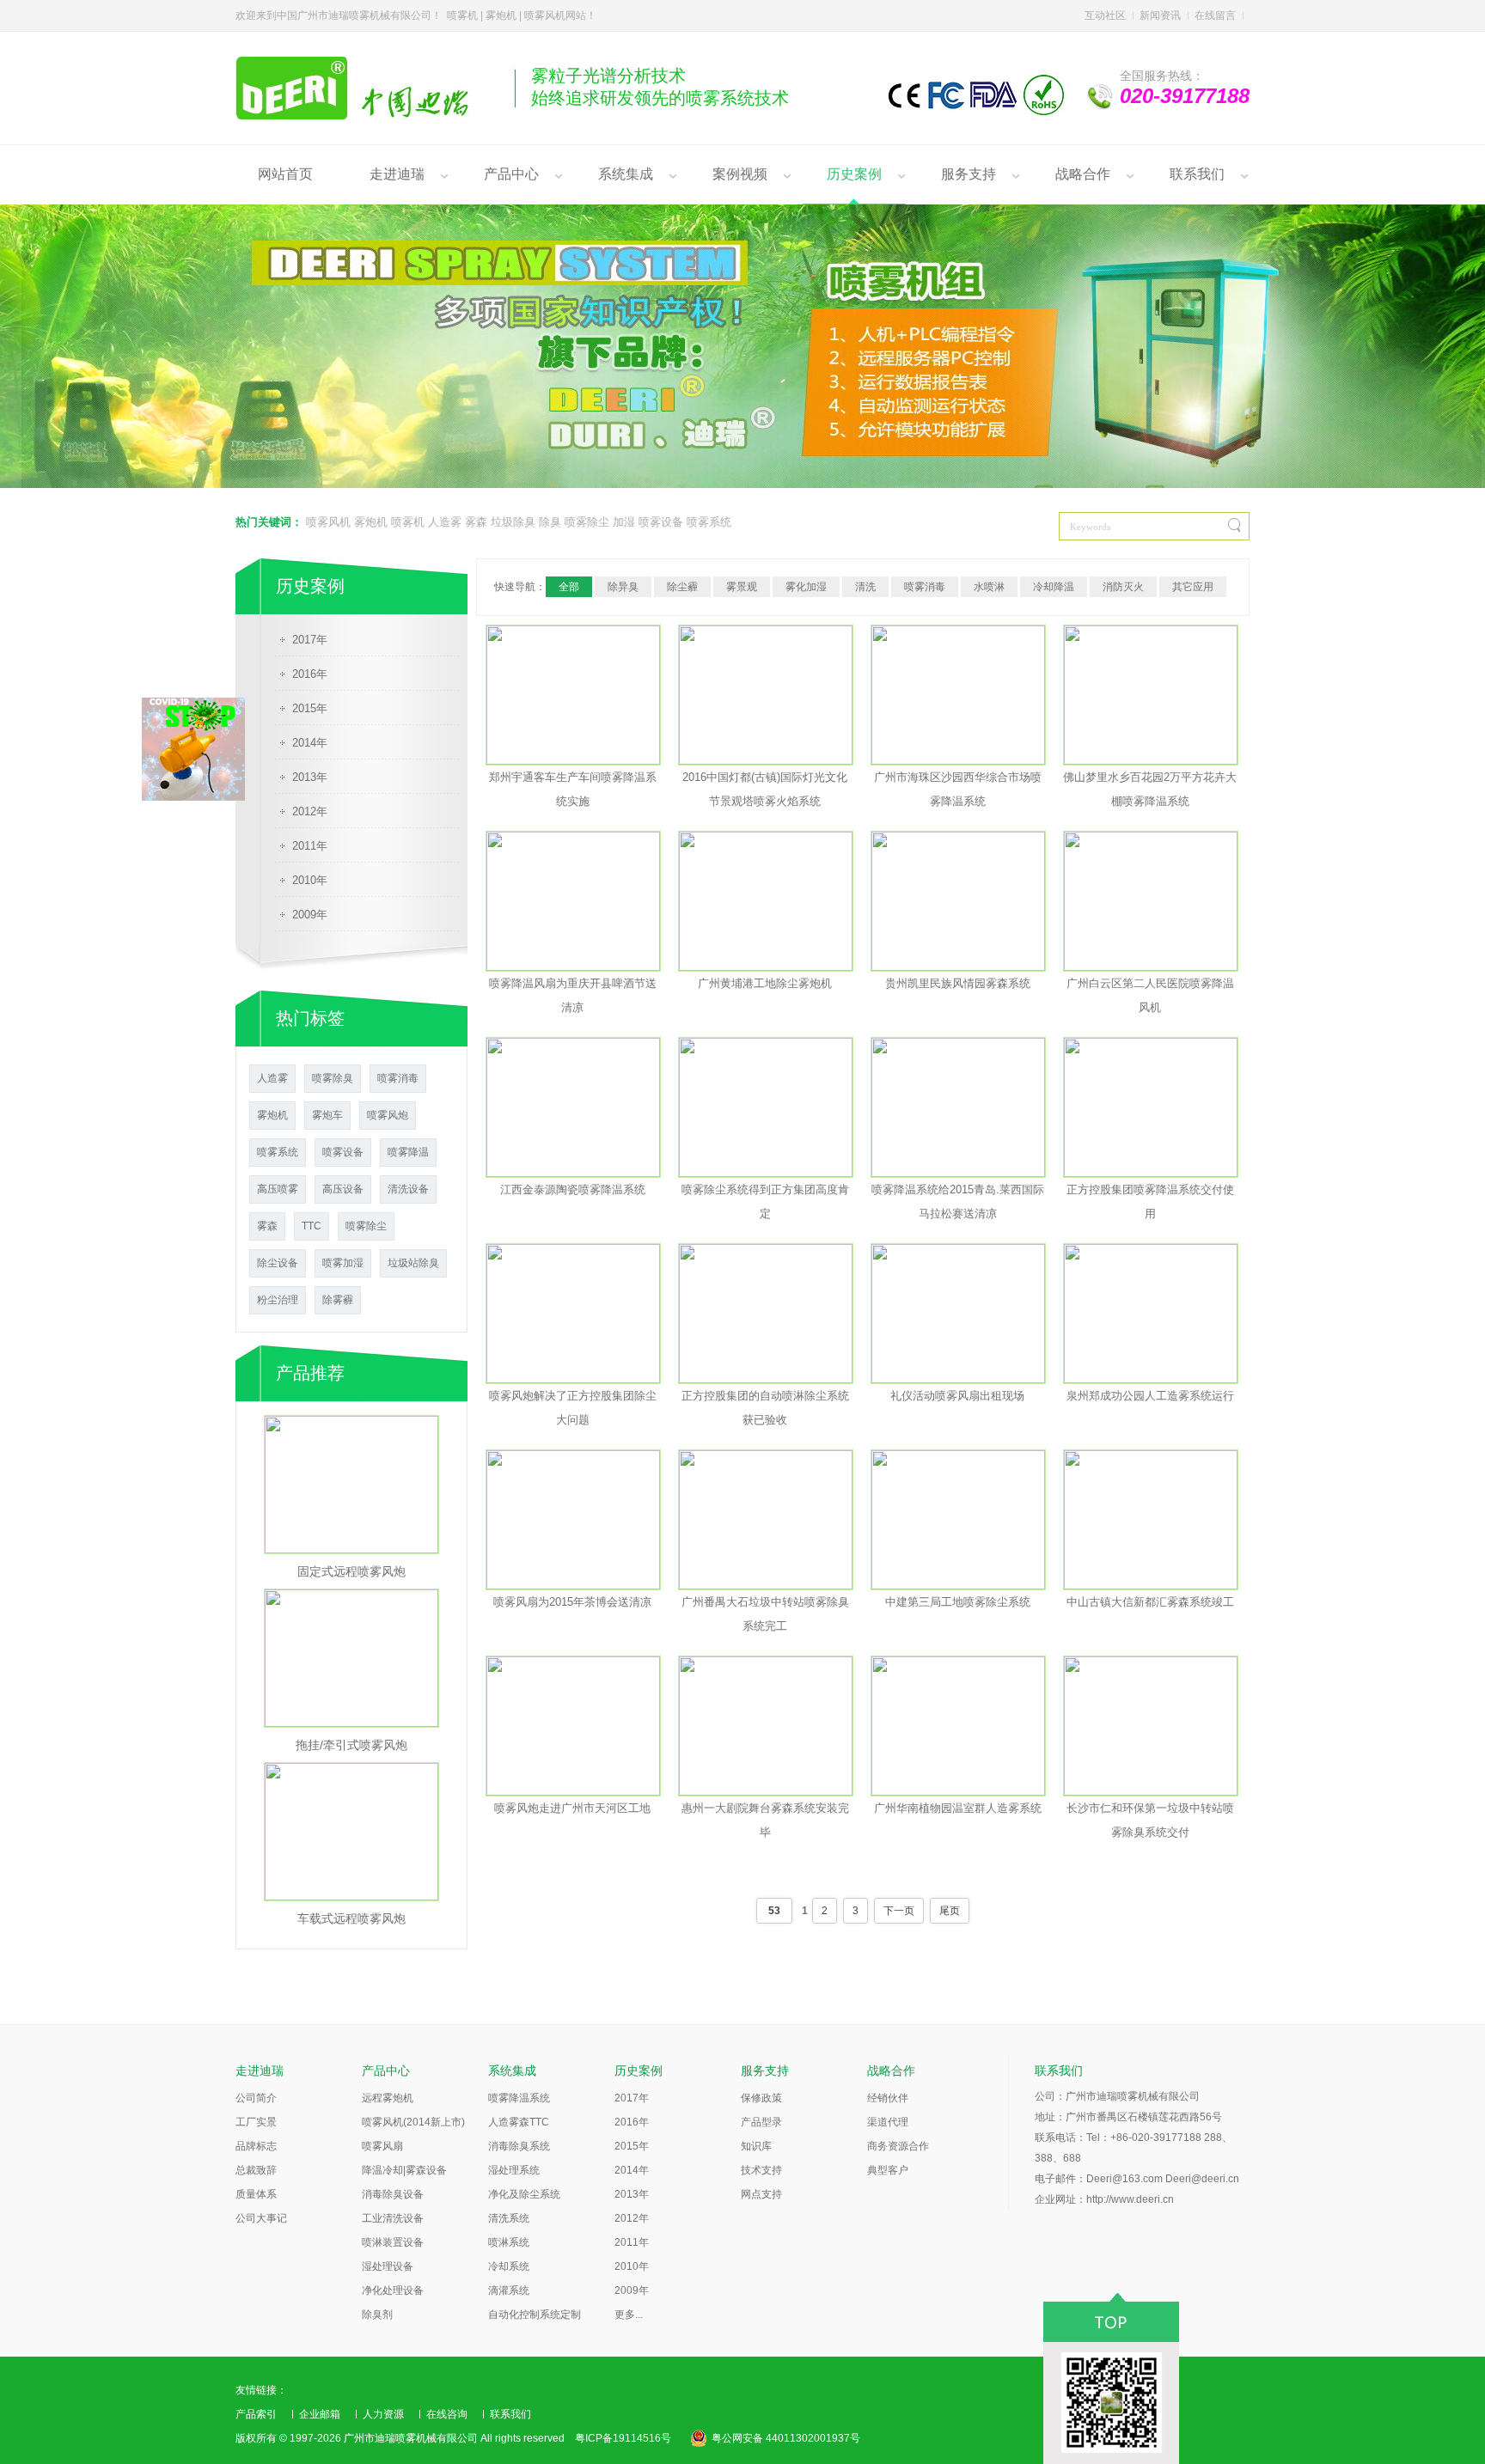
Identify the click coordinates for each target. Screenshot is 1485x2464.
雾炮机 (371, 522)
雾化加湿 (806, 587)
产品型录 (761, 2122)
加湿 (624, 522)
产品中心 (511, 174)
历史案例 (854, 174)
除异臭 (623, 587)
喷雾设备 (661, 522)
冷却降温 (1054, 587)
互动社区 (1105, 15)
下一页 (899, 1911)
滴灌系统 (509, 2290)
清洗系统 (509, 2218)
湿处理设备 (388, 2266)
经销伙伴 (888, 2098)
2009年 (310, 915)
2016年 (310, 674)
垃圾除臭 (513, 522)
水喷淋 (989, 587)
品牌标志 (256, 2146)
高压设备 (343, 1189)
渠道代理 (888, 2122)
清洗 (865, 587)
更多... (629, 2315)
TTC (312, 1226)
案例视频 (740, 174)
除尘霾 (682, 587)
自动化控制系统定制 (535, 2315)
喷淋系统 (509, 2242)
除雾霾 (338, 1300)
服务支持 (969, 174)
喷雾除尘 (587, 522)
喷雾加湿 (343, 1263)
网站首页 (285, 174)
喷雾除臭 (333, 1078)
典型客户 (888, 2170)
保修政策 (761, 2098)
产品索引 (256, 2414)
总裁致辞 (256, 2170)
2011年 (310, 846)
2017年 (310, 640)
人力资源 (383, 2414)
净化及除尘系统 (524, 2194)
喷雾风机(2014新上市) (413, 2122)
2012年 (310, 811)
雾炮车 (327, 1115)
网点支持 (761, 2194)
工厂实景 (256, 2122)
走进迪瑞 (397, 174)
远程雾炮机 (388, 2098)
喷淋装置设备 (393, 2242)
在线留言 (1215, 15)
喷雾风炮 (388, 1115)
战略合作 (1083, 174)
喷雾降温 (408, 1152)
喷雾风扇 (382, 2146)
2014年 (310, 743)
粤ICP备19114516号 (623, 2438)
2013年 (310, 777)
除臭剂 (377, 2315)
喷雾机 (408, 522)
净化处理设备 (393, 2290)
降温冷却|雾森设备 (404, 2170)
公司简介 (256, 2098)
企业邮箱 (320, 2414)
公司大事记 (261, 2218)
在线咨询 (447, 2414)
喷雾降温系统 (519, 2098)
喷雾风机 (328, 522)
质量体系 (256, 2194)
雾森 (476, 522)
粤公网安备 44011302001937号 (786, 2438)
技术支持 (761, 2170)
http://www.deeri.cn (1130, 2199)
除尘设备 (278, 1263)
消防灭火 (1123, 587)
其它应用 (1193, 587)
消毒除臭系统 (519, 2146)
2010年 (310, 880)
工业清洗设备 (393, 2218)
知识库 (756, 2146)
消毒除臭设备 (393, 2194)
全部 (569, 587)
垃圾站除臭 (413, 1263)
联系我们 (1197, 174)
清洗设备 (408, 1189)
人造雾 (445, 522)
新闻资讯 (1160, 15)
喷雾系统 (709, 522)
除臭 (550, 522)
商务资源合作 (898, 2146)
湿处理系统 (514, 2170)
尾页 (950, 1911)
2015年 (310, 708)
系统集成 (626, 174)
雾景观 (742, 587)
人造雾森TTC (519, 2122)
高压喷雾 (278, 1189)
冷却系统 (509, 2266)
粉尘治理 (278, 1300)
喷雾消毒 (398, 1078)
